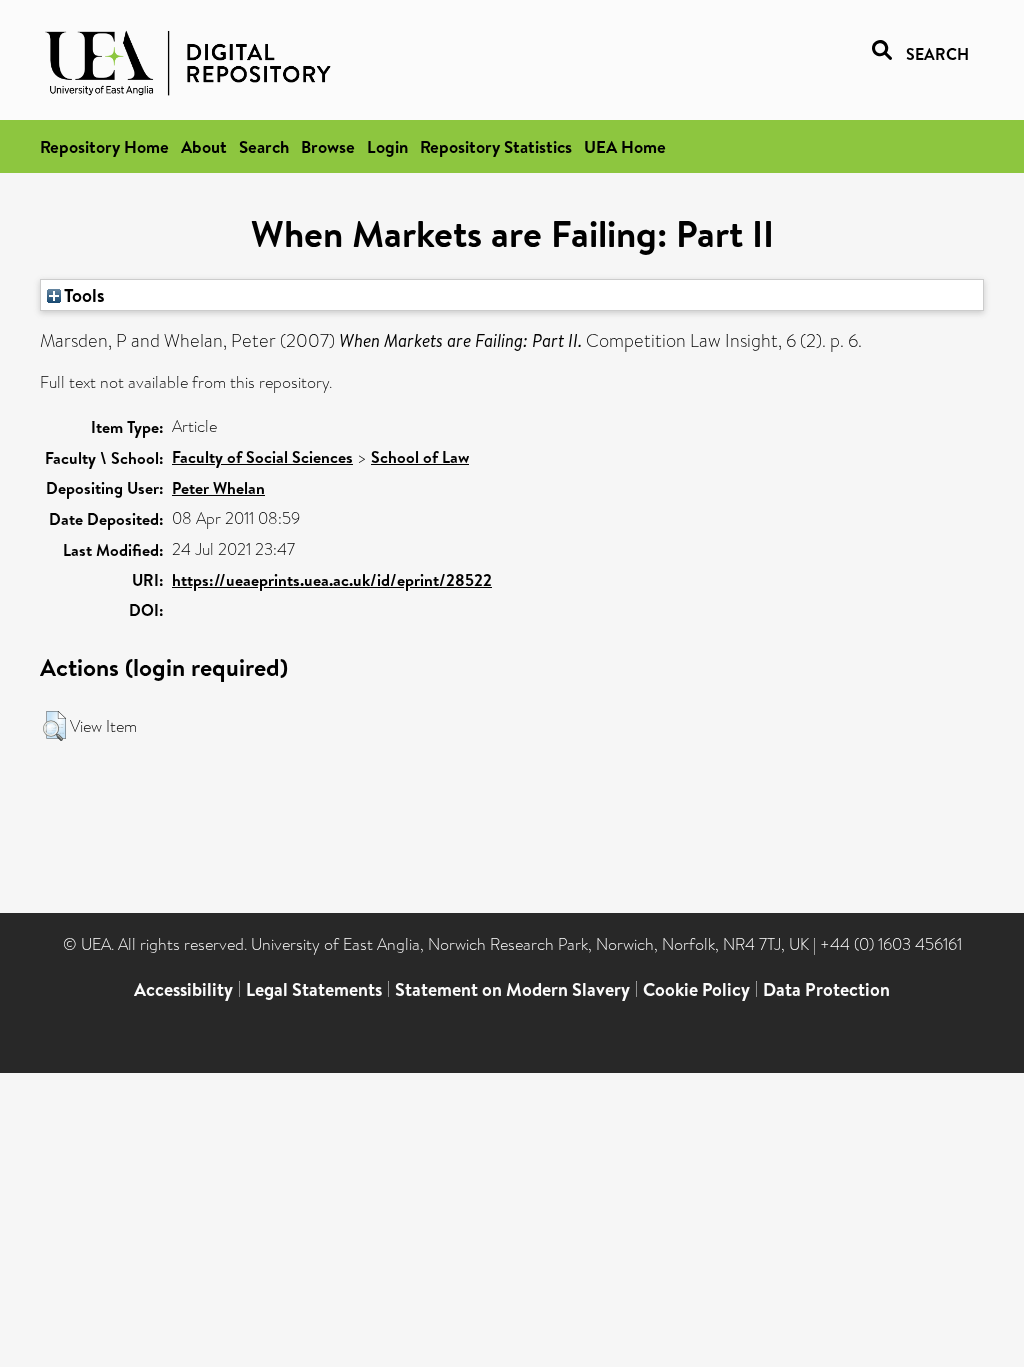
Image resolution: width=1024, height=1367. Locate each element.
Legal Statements (314, 989)
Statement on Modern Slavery (512, 989)
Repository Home (104, 146)
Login (387, 146)
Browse (328, 146)
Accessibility (183, 989)
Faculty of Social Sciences (262, 457)
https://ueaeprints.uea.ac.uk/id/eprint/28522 (332, 580)
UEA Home (625, 146)
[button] (54, 726)
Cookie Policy (696, 989)
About (204, 146)
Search (264, 146)
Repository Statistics (496, 146)
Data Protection (826, 989)
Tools (83, 295)
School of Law (420, 457)
